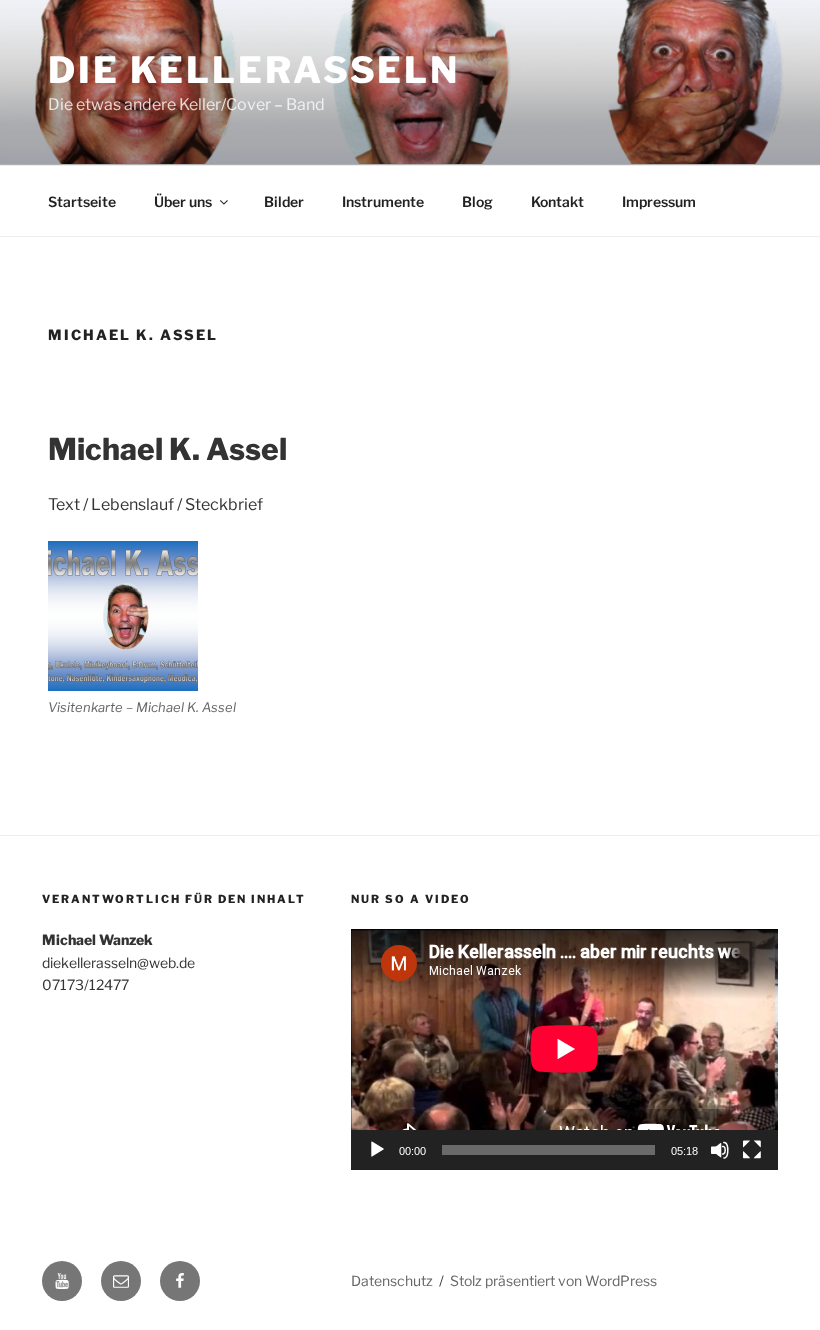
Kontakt (557, 201)
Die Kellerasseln (254, 70)
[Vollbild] (752, 1150)
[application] (564, 1049)
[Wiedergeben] (377, 1150)
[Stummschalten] (720, 1150)
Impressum (659, 201)
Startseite (82, 201)
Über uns (183, 201)
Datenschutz (392, 1280)
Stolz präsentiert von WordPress (553, 1280)
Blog (477, 201)
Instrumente (383, 201)
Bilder (284, 201)
